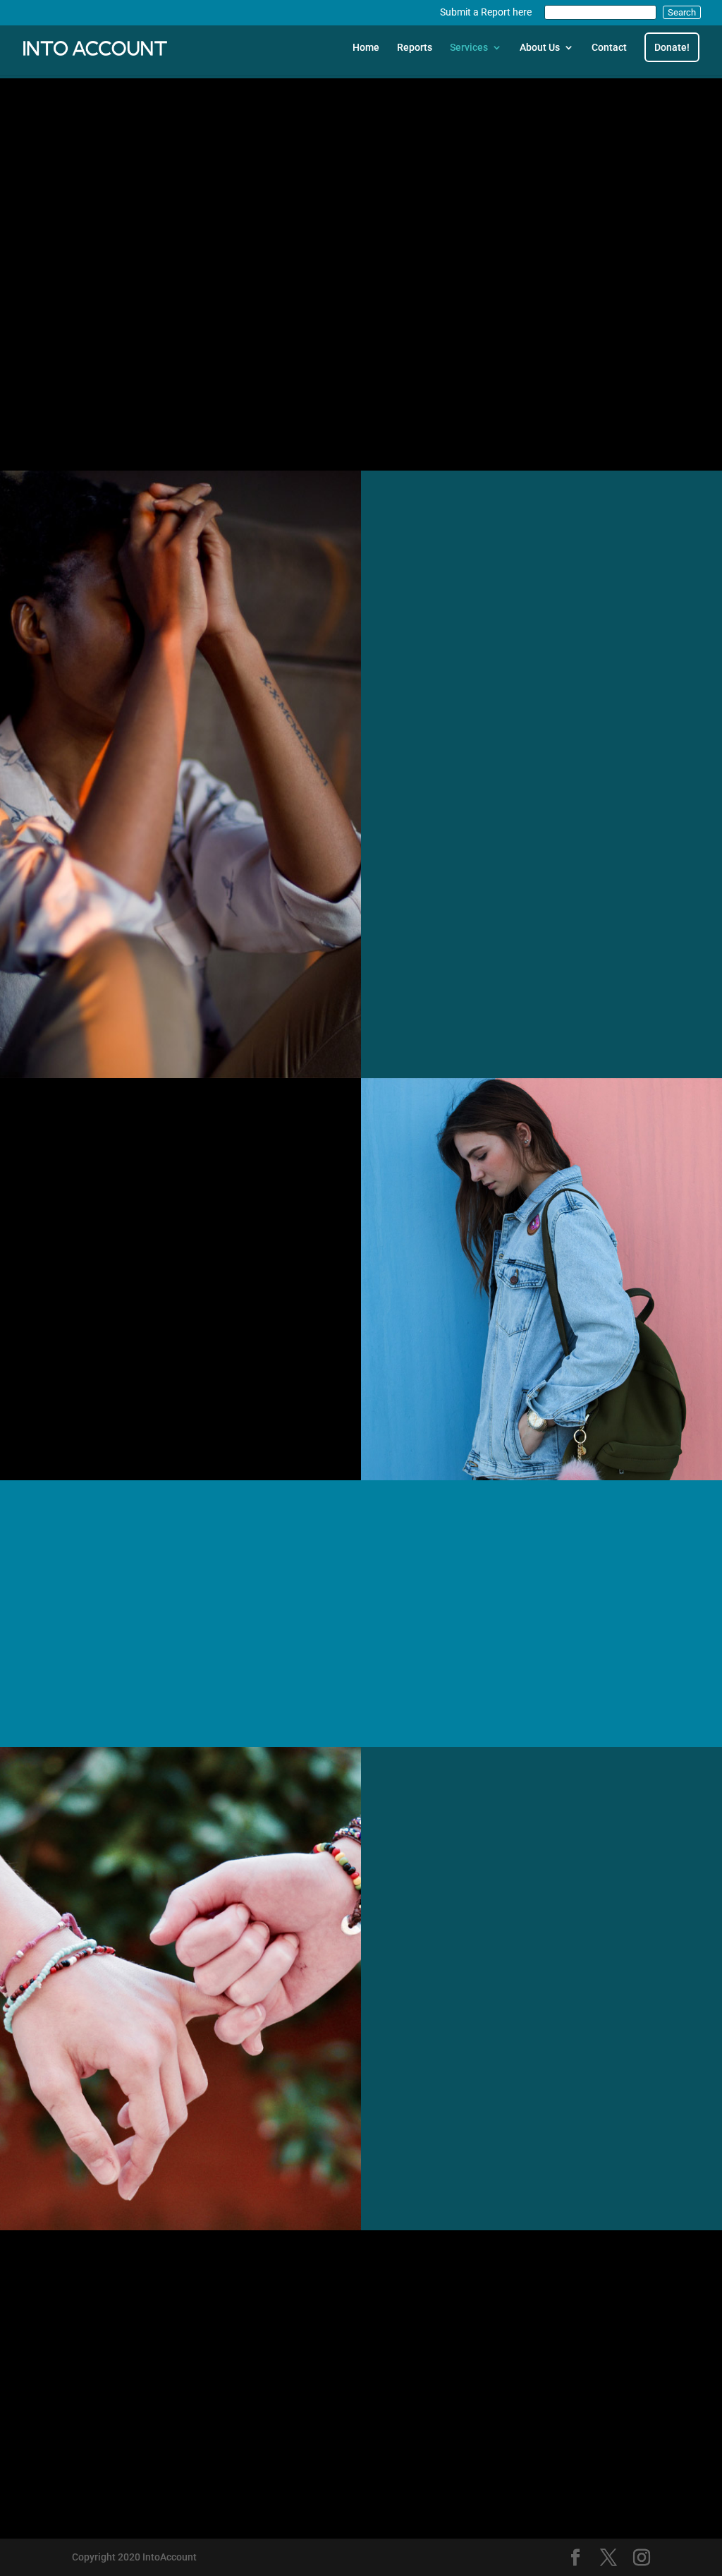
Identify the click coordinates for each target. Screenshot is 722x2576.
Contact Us (122, 387)
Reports (415, 48)
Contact (609, 48)
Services (469, 48)
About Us (540, 48)
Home (366, 48)
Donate (472, 2169)
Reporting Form (361, 2442)
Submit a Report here (486, 12)
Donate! (672, 47)
